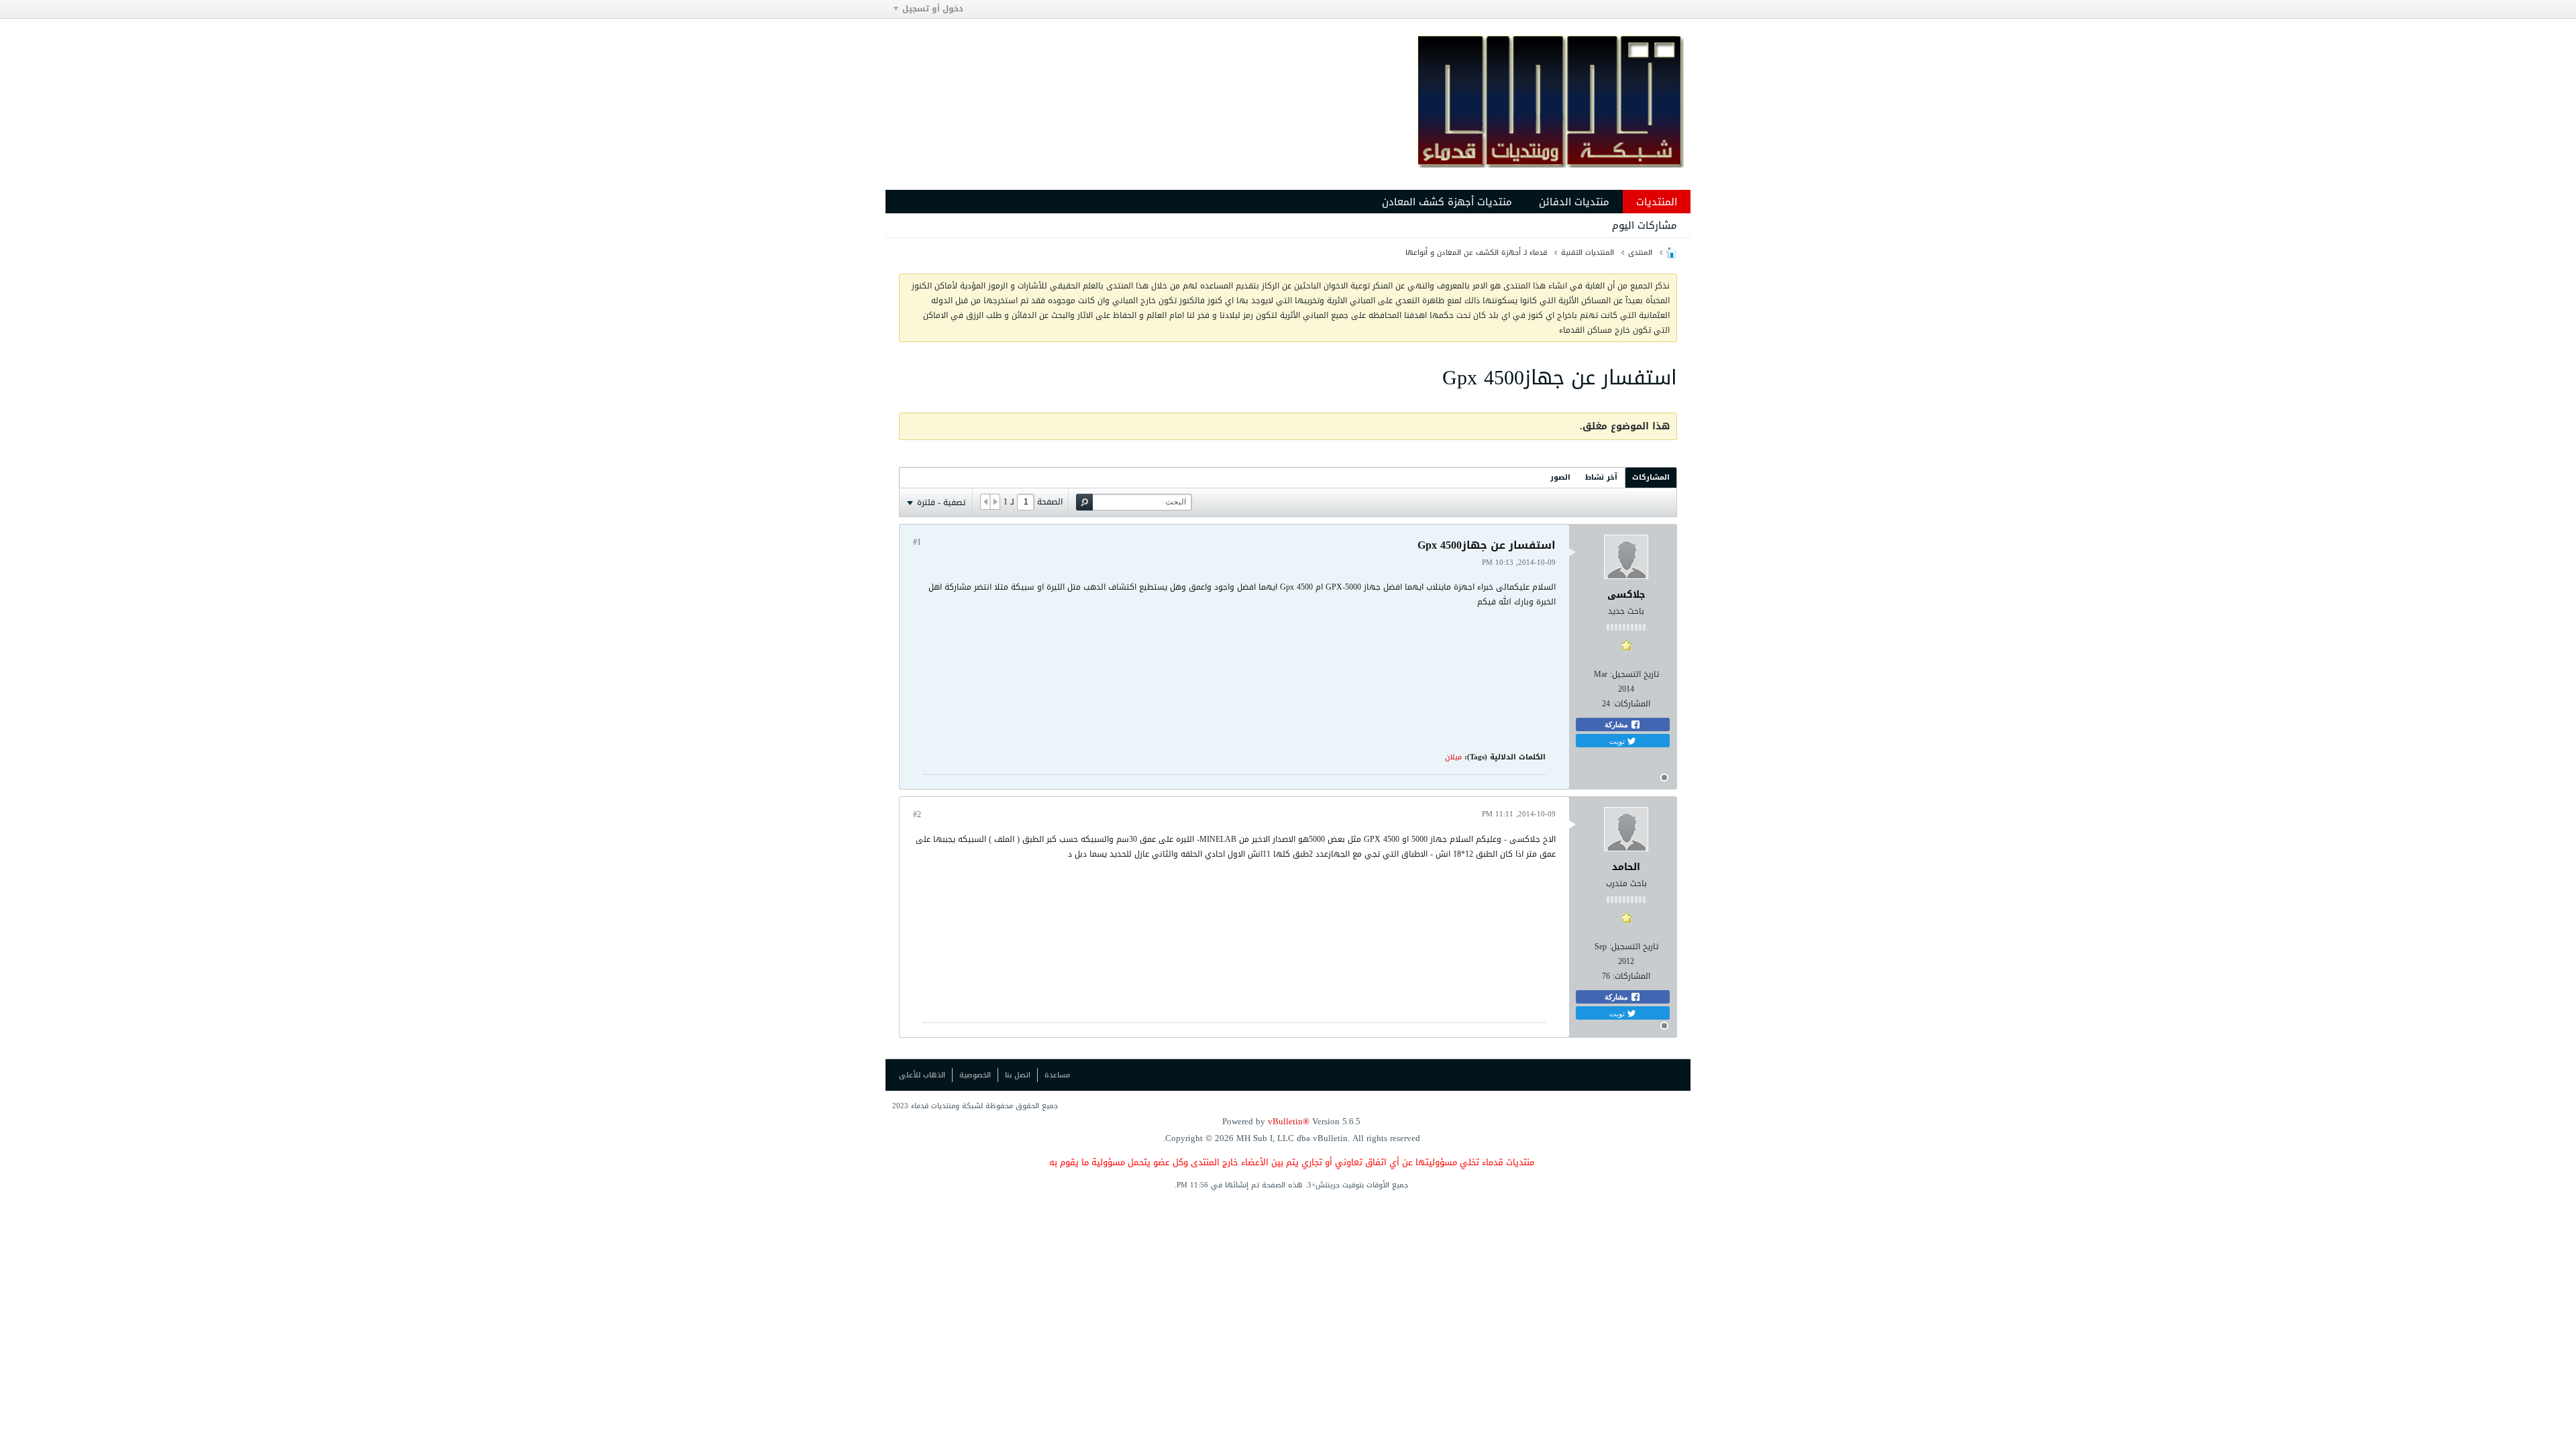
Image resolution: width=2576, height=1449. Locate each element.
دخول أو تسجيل (933, 9)
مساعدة (1057, 1075)
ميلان (1453, 757)
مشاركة (1617, 724)
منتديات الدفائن (1574, 202)
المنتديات (1657, 202)
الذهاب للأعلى (922, 1075)
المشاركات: (1631, 704)
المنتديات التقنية (1588, 253)
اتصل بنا (1018, 1075)
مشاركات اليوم (1645, 225)
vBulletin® (1289, 1121)
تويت (1618, 741)
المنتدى (1640, 253)
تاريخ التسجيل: (1634, 674)
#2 (917, 814)
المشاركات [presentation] (1651, 477)
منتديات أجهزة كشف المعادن (1447, 202)
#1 (917, 542)
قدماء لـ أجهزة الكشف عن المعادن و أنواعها (1476, 253)
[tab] (1651, 477)
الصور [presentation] (1560, 477)
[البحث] (1084, 502)
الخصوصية (975, 1075)
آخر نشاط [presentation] (1601, 477)
